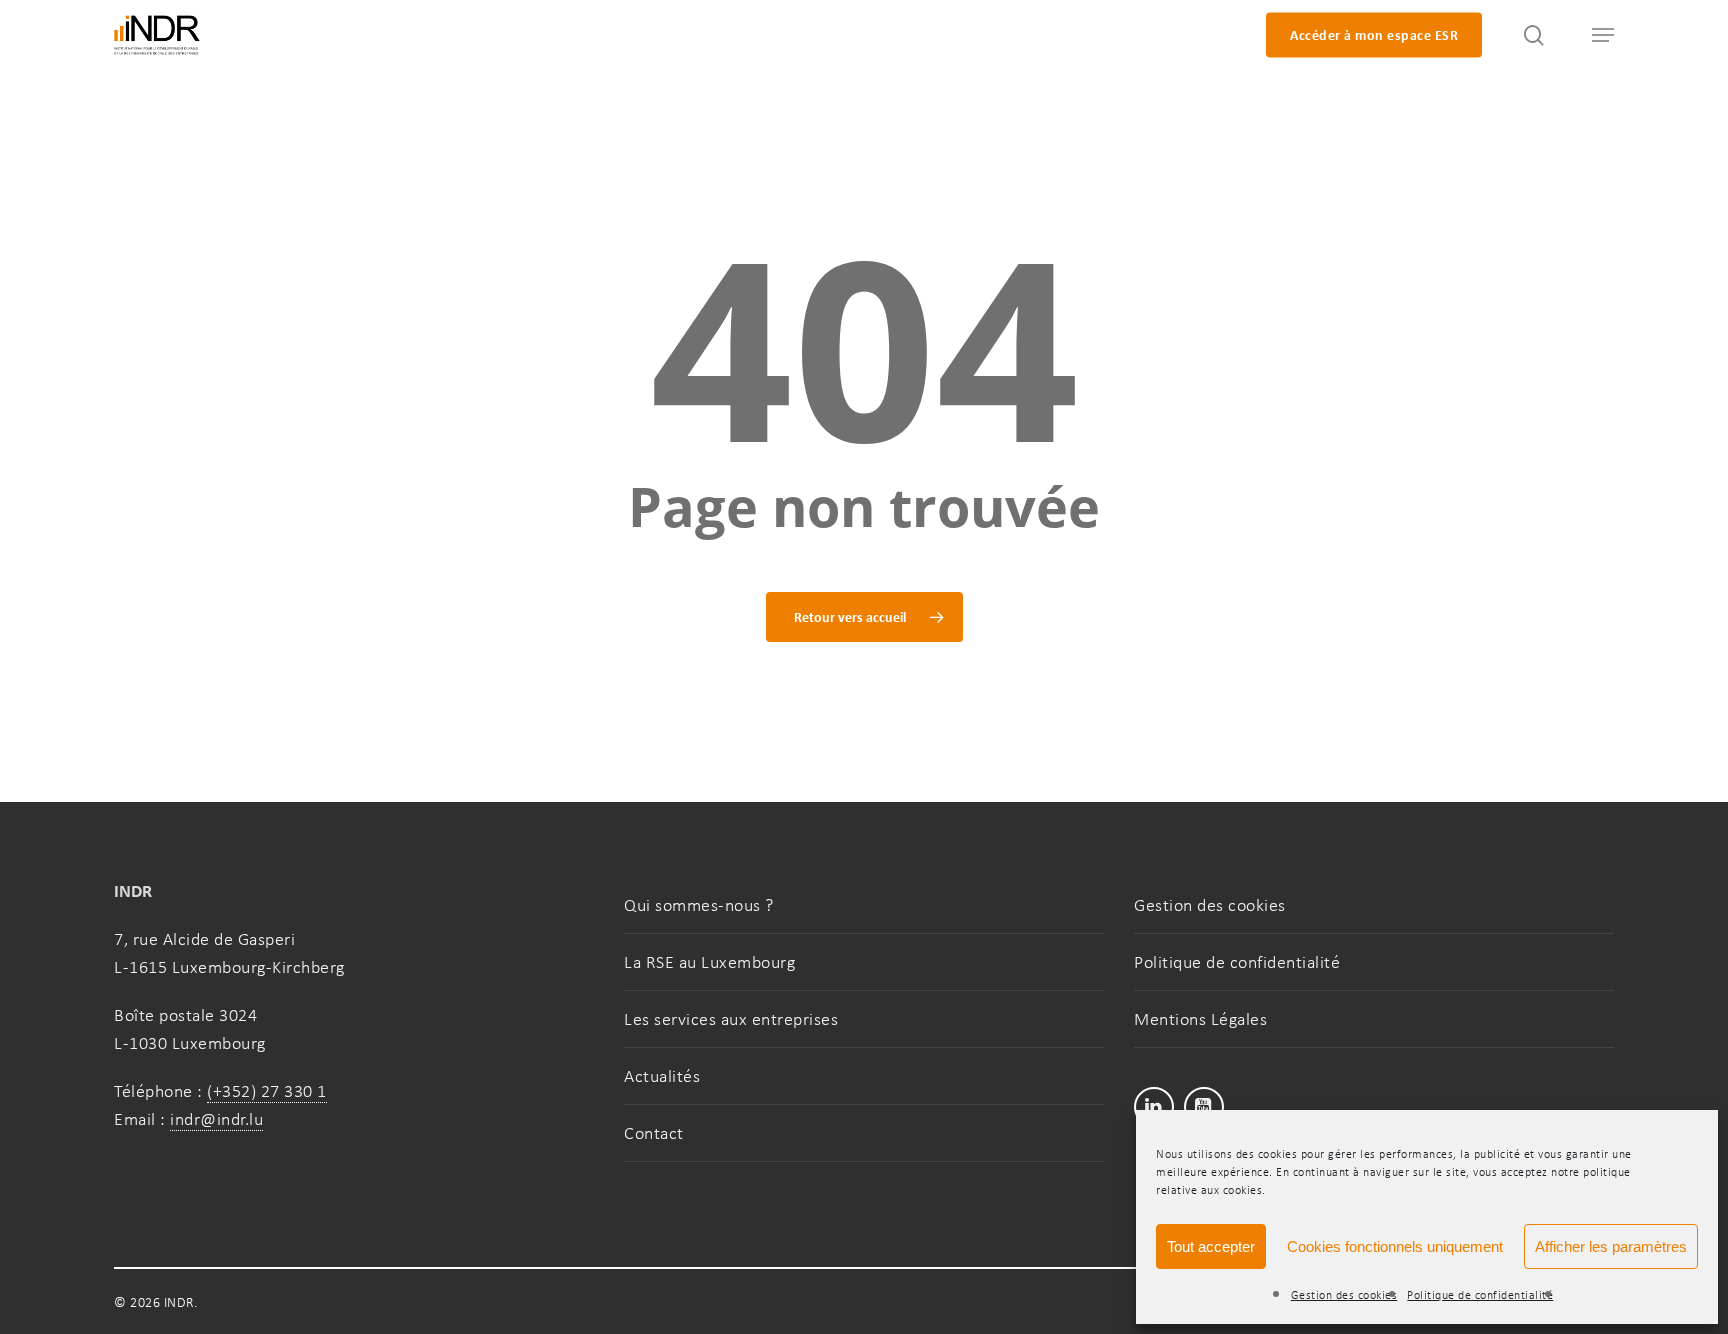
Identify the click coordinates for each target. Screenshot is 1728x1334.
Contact (654, 1133)
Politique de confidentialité (1480, 1295)
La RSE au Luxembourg (709, 962)
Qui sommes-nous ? (699, 905)
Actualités (662, 1076)
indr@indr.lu (216, 1119)
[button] (1594, 35)
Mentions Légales (1200, 1019)
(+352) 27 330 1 (267, 1091)
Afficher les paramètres (1611, 1246)
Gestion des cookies (1344, 1295)
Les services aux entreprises (731, 1019)
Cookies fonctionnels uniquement (1395, 1246)
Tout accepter (1211, 1246)
